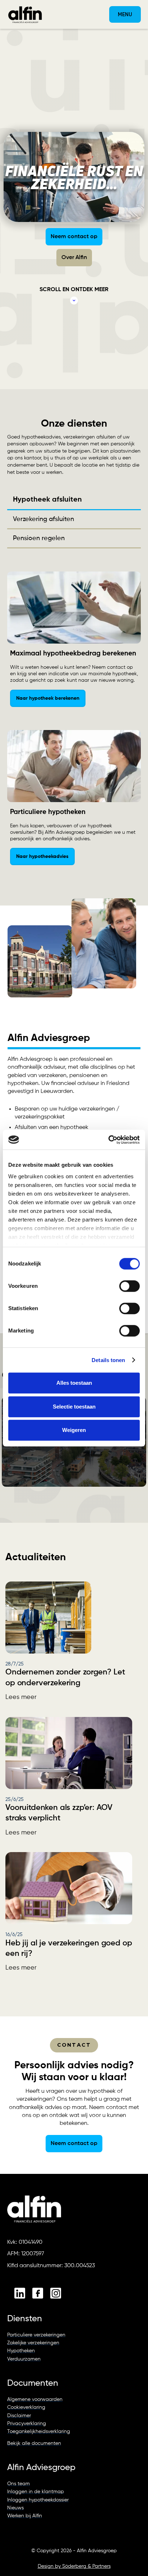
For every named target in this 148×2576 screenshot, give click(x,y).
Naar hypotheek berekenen (48, 698)
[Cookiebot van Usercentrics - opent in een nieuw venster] (108, 1140)
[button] (125, 14)
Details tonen (108, 1360)
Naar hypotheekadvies (42, 857)
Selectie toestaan (74, 1407)
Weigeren (74, 1430)
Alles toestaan (74, 1383)
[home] (23, 14)
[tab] (74, 500)
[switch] (129, 1286)
